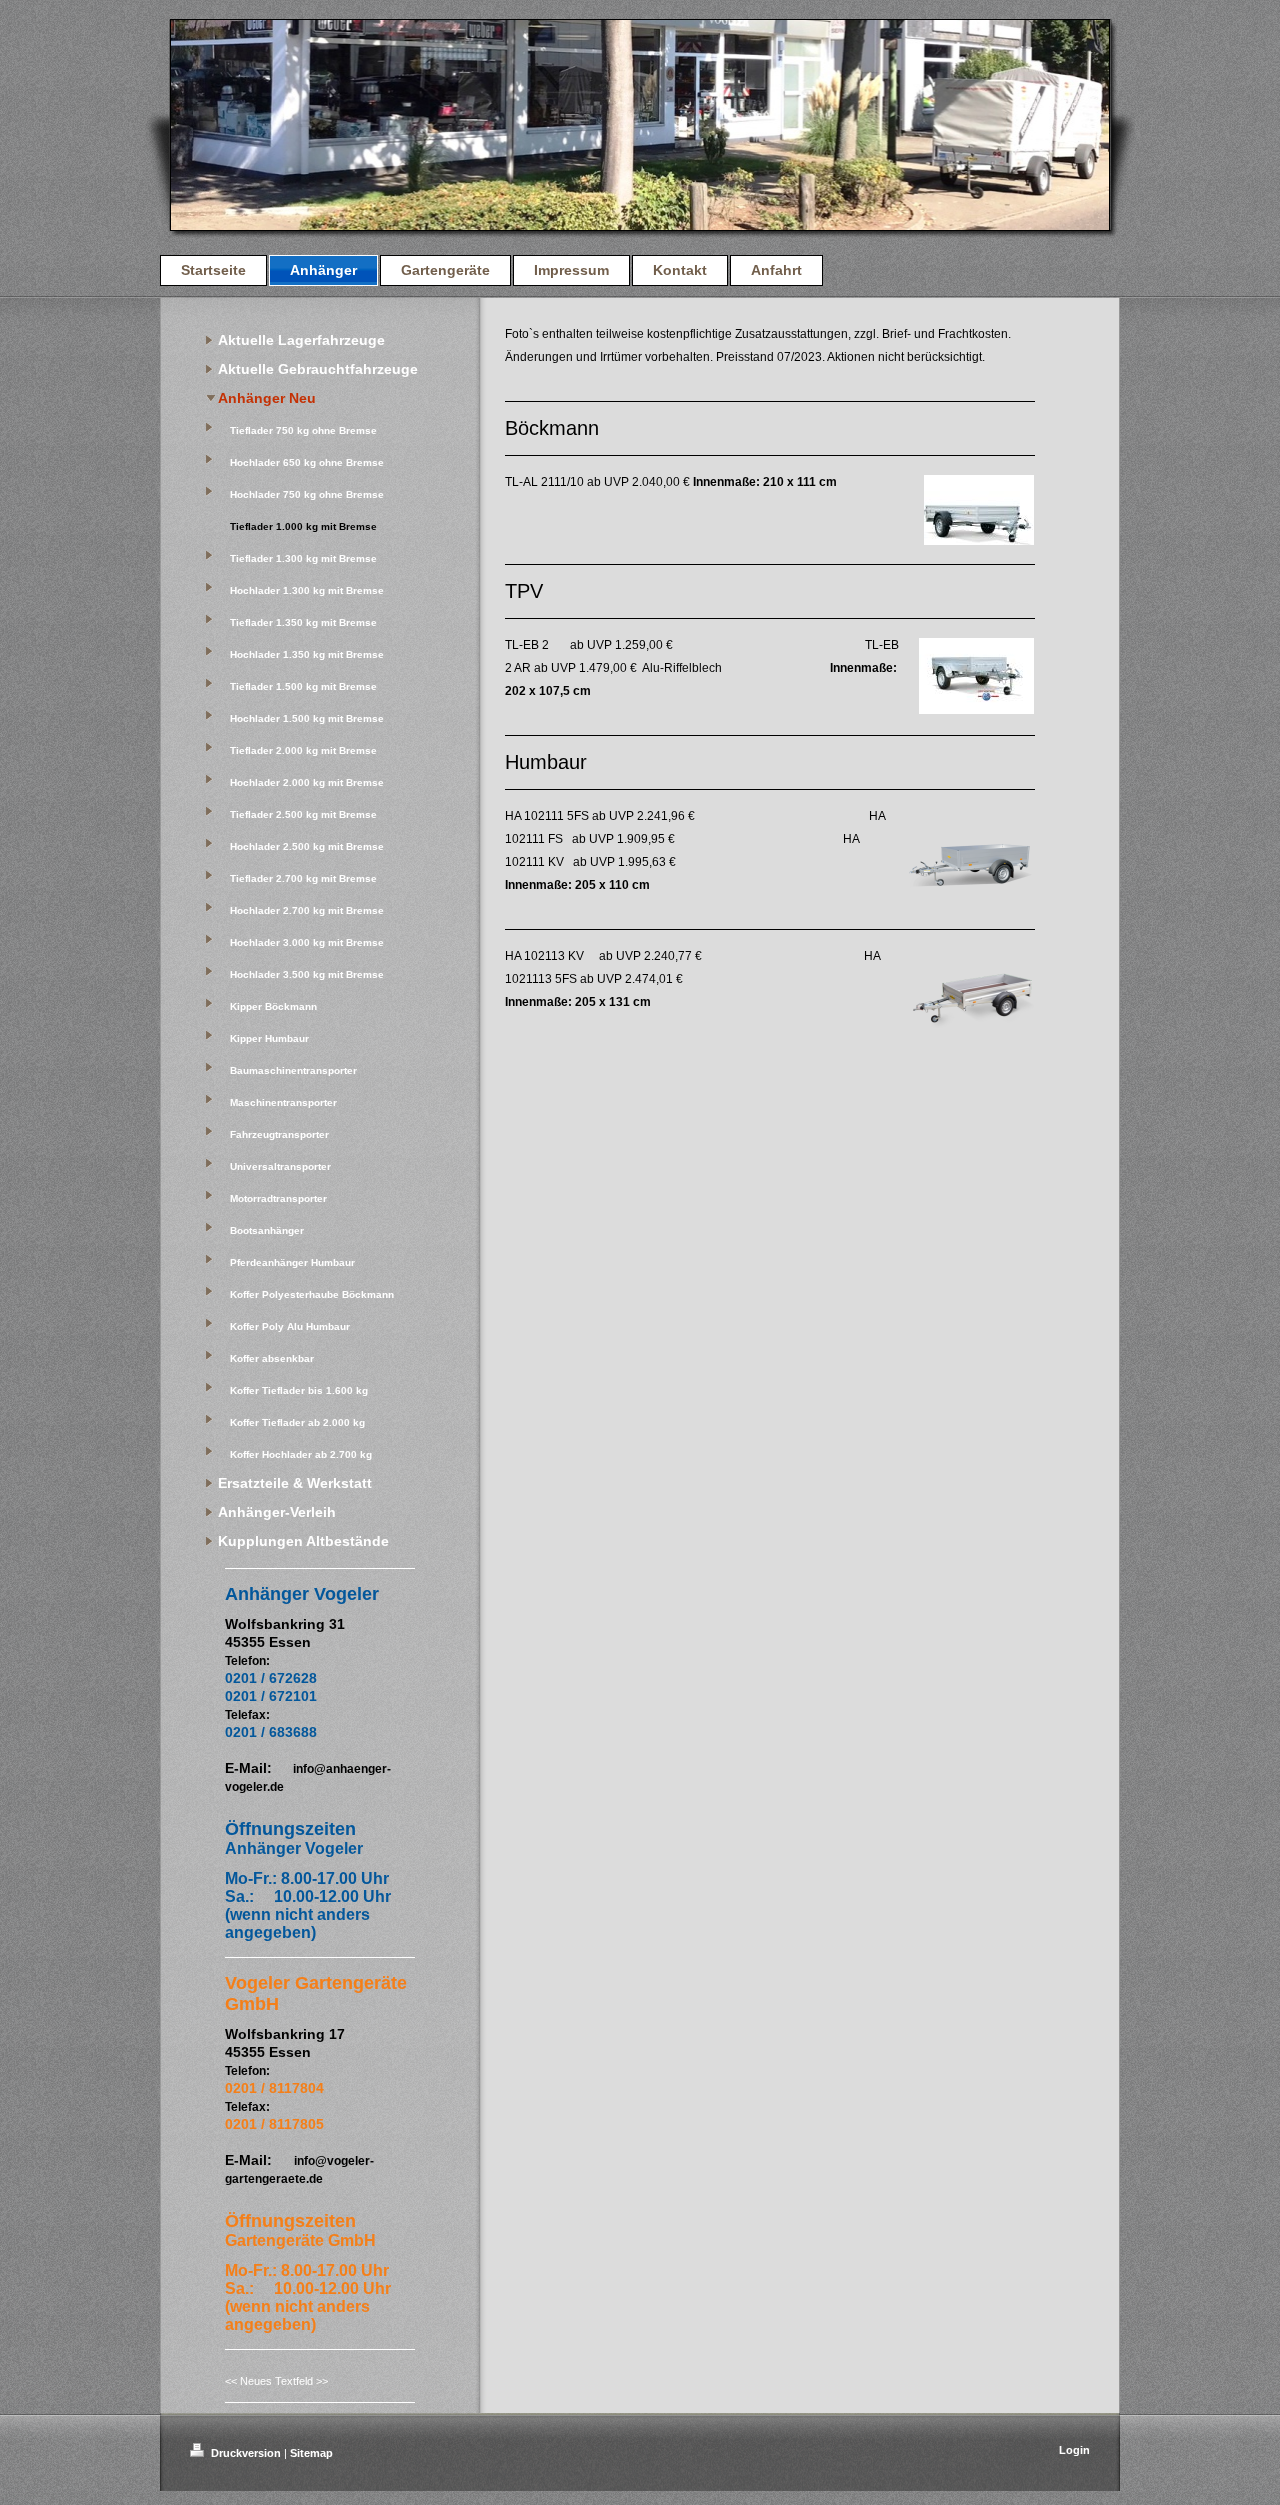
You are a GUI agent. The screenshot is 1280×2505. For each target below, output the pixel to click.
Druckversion (246, 2453)
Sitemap (311, 2453)
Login (1074, 2450)
